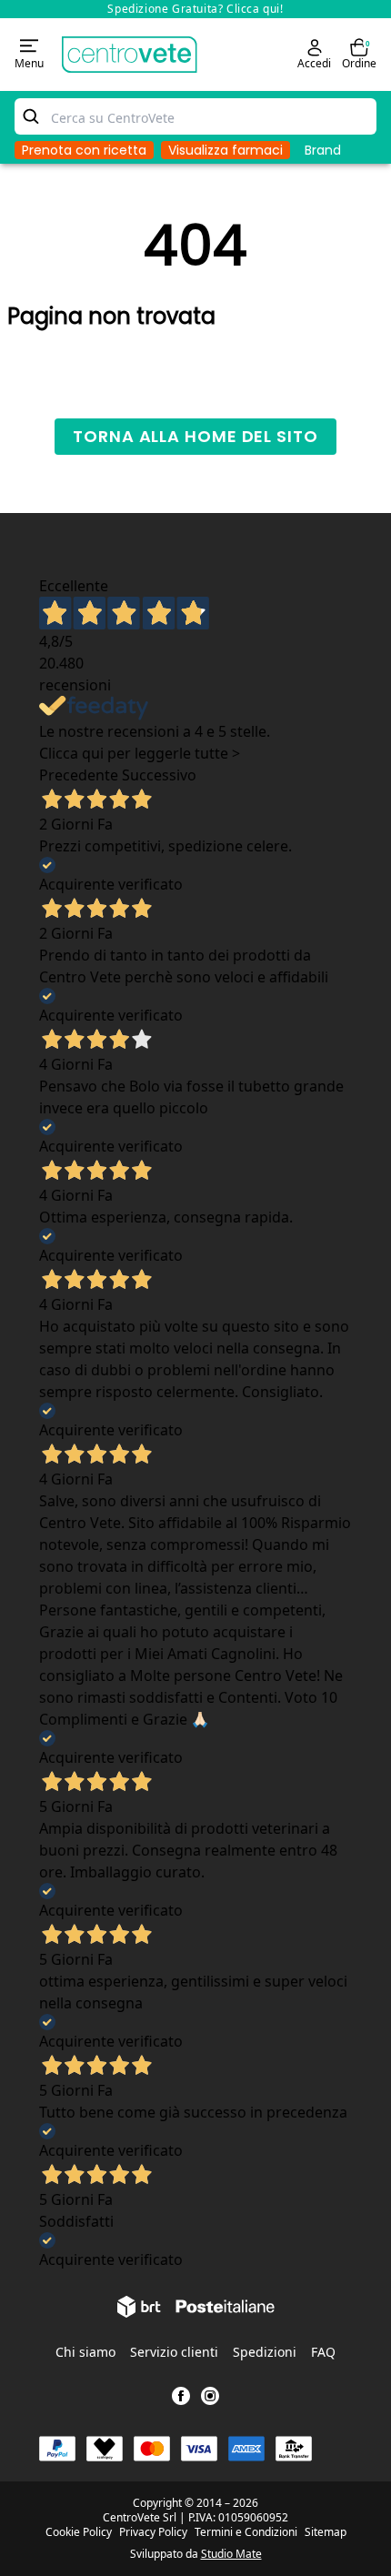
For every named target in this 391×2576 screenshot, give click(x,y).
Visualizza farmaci (226, 150)
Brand (323, 150)
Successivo (159, 775)
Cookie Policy (79, 2532)
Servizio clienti (174, 2352)
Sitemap (326, 2532)
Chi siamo (85, 2352)
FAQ (323, 2352)
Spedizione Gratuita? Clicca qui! (195, 9)
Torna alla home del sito (195, 436)
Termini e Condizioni (246, 2532)
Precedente (79, 775)
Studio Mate (231, 2554)
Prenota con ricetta (84, 150)
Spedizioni (265, 2352)
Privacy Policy (153, 2532)
